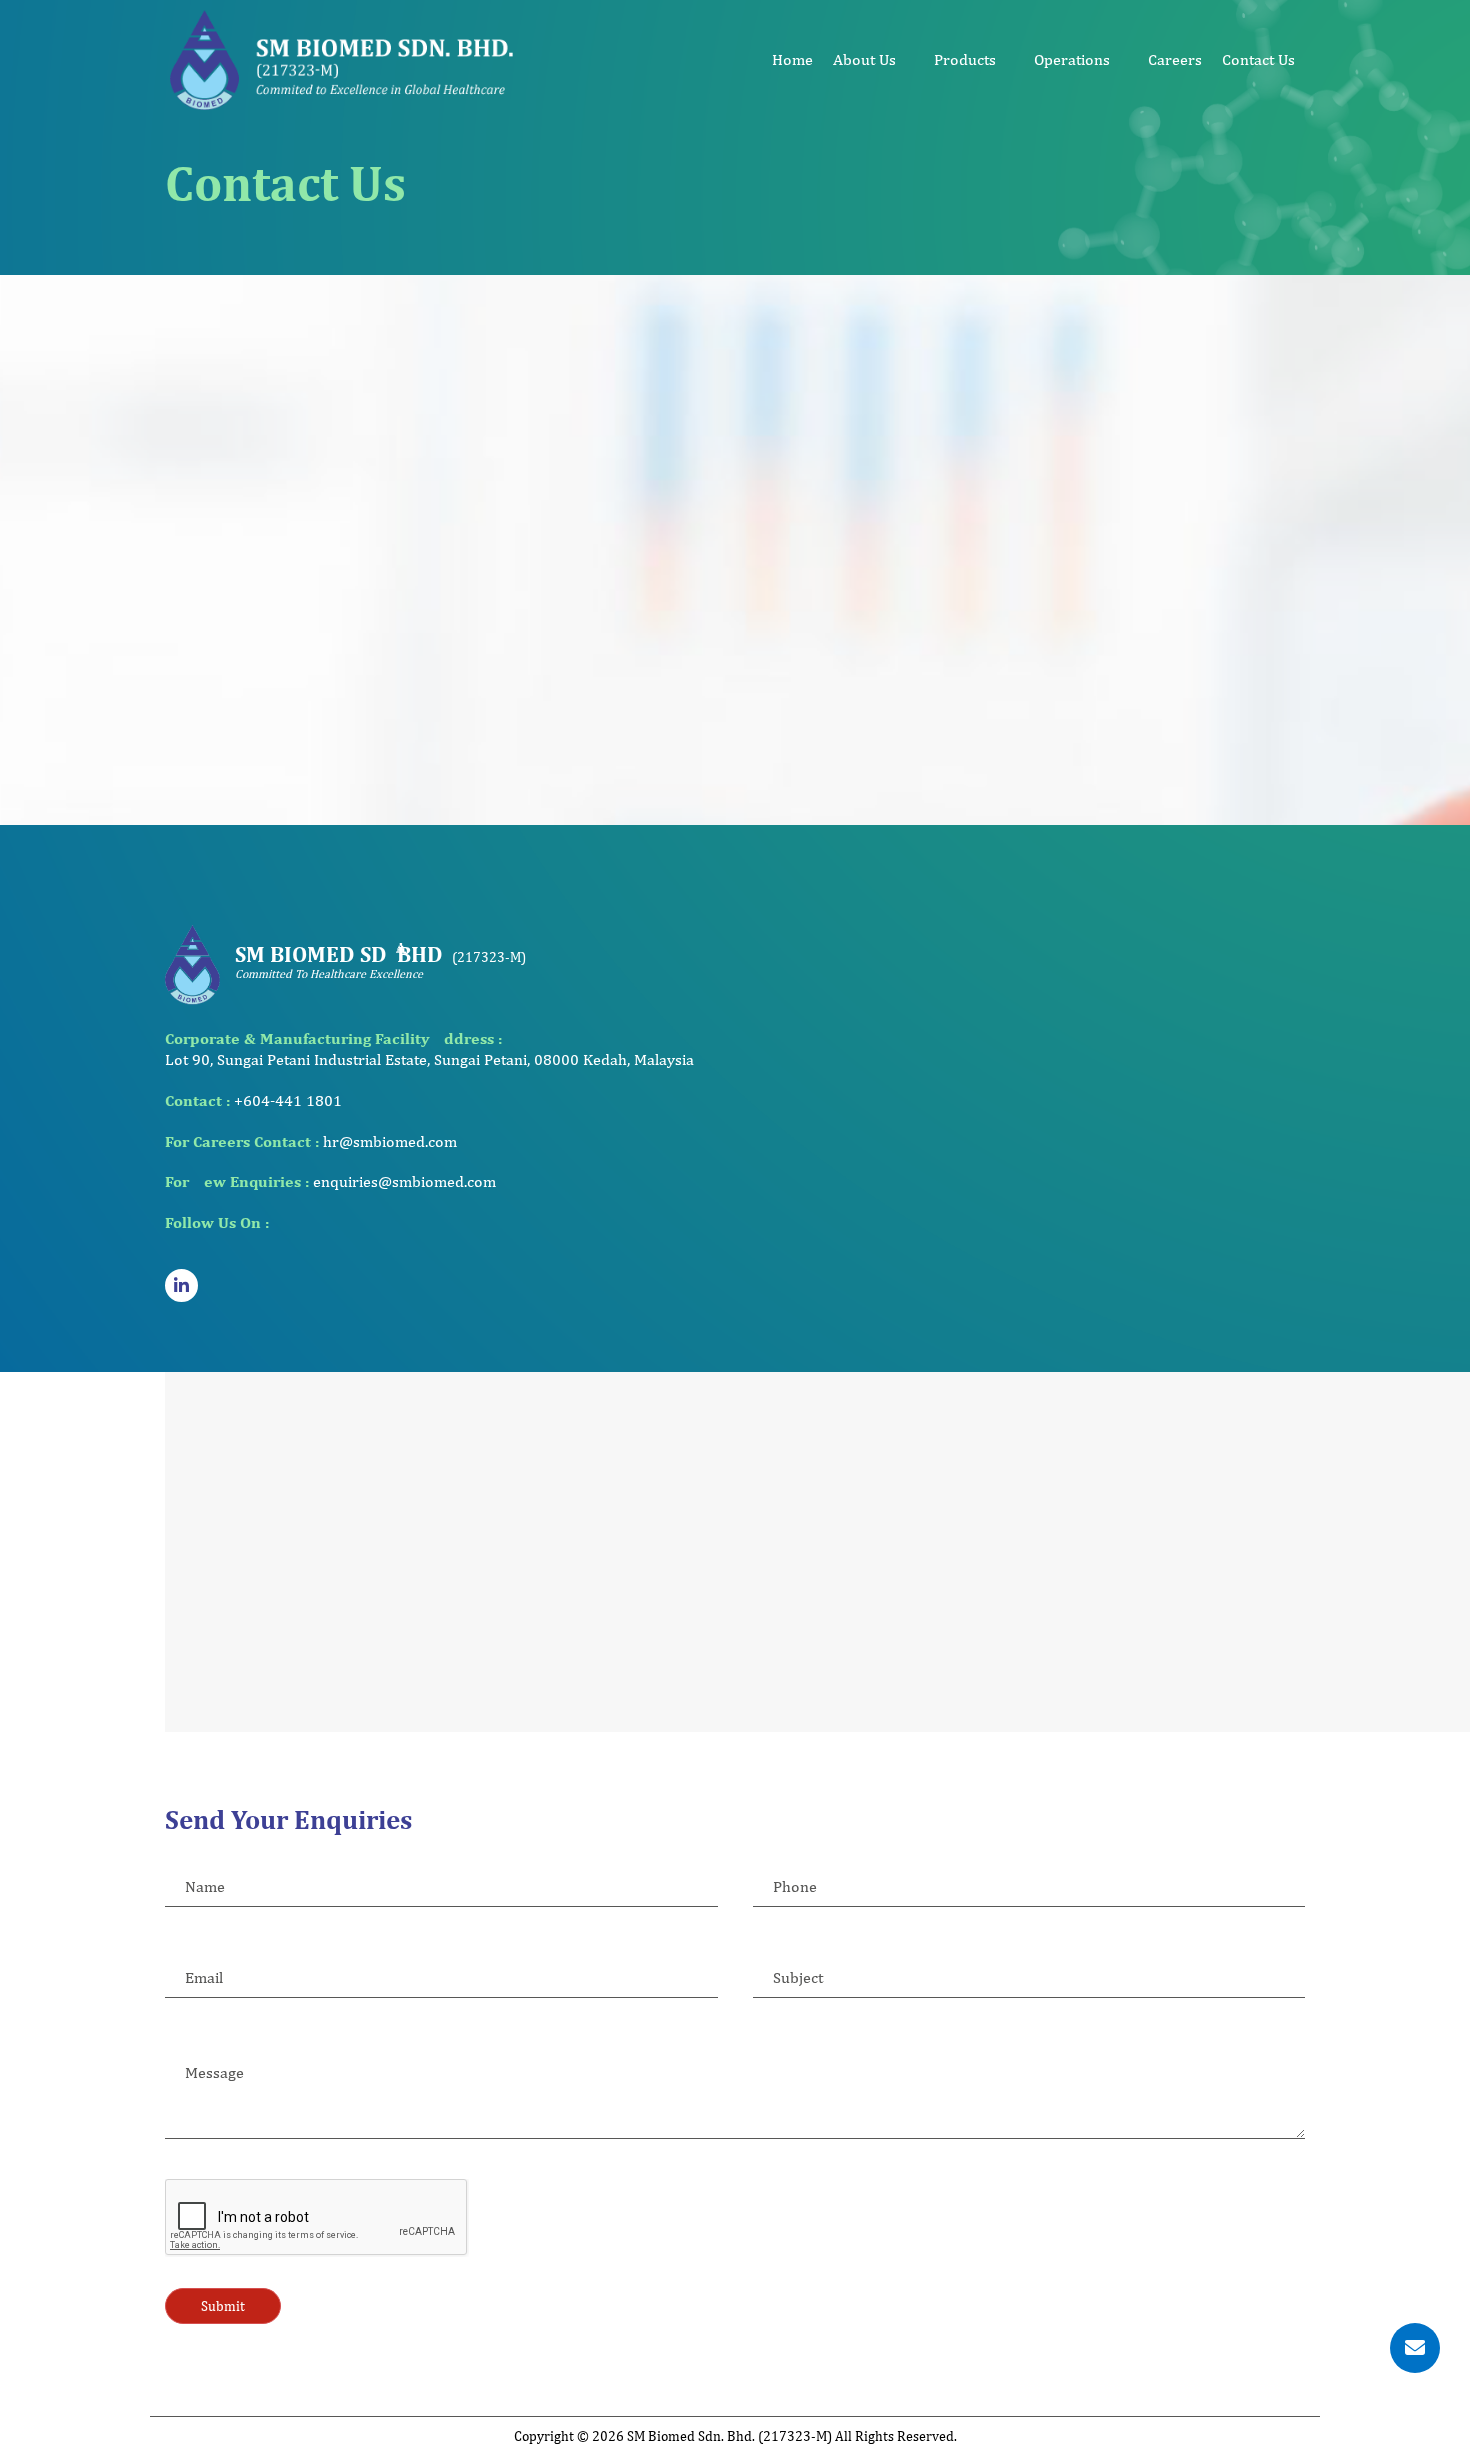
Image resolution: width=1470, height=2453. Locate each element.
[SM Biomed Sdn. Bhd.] (343, 58)
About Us (864, 59)
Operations (1072, 59)
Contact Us (1258, 59)
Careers (1175, 59)
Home (792, 59)
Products (965, 59)
